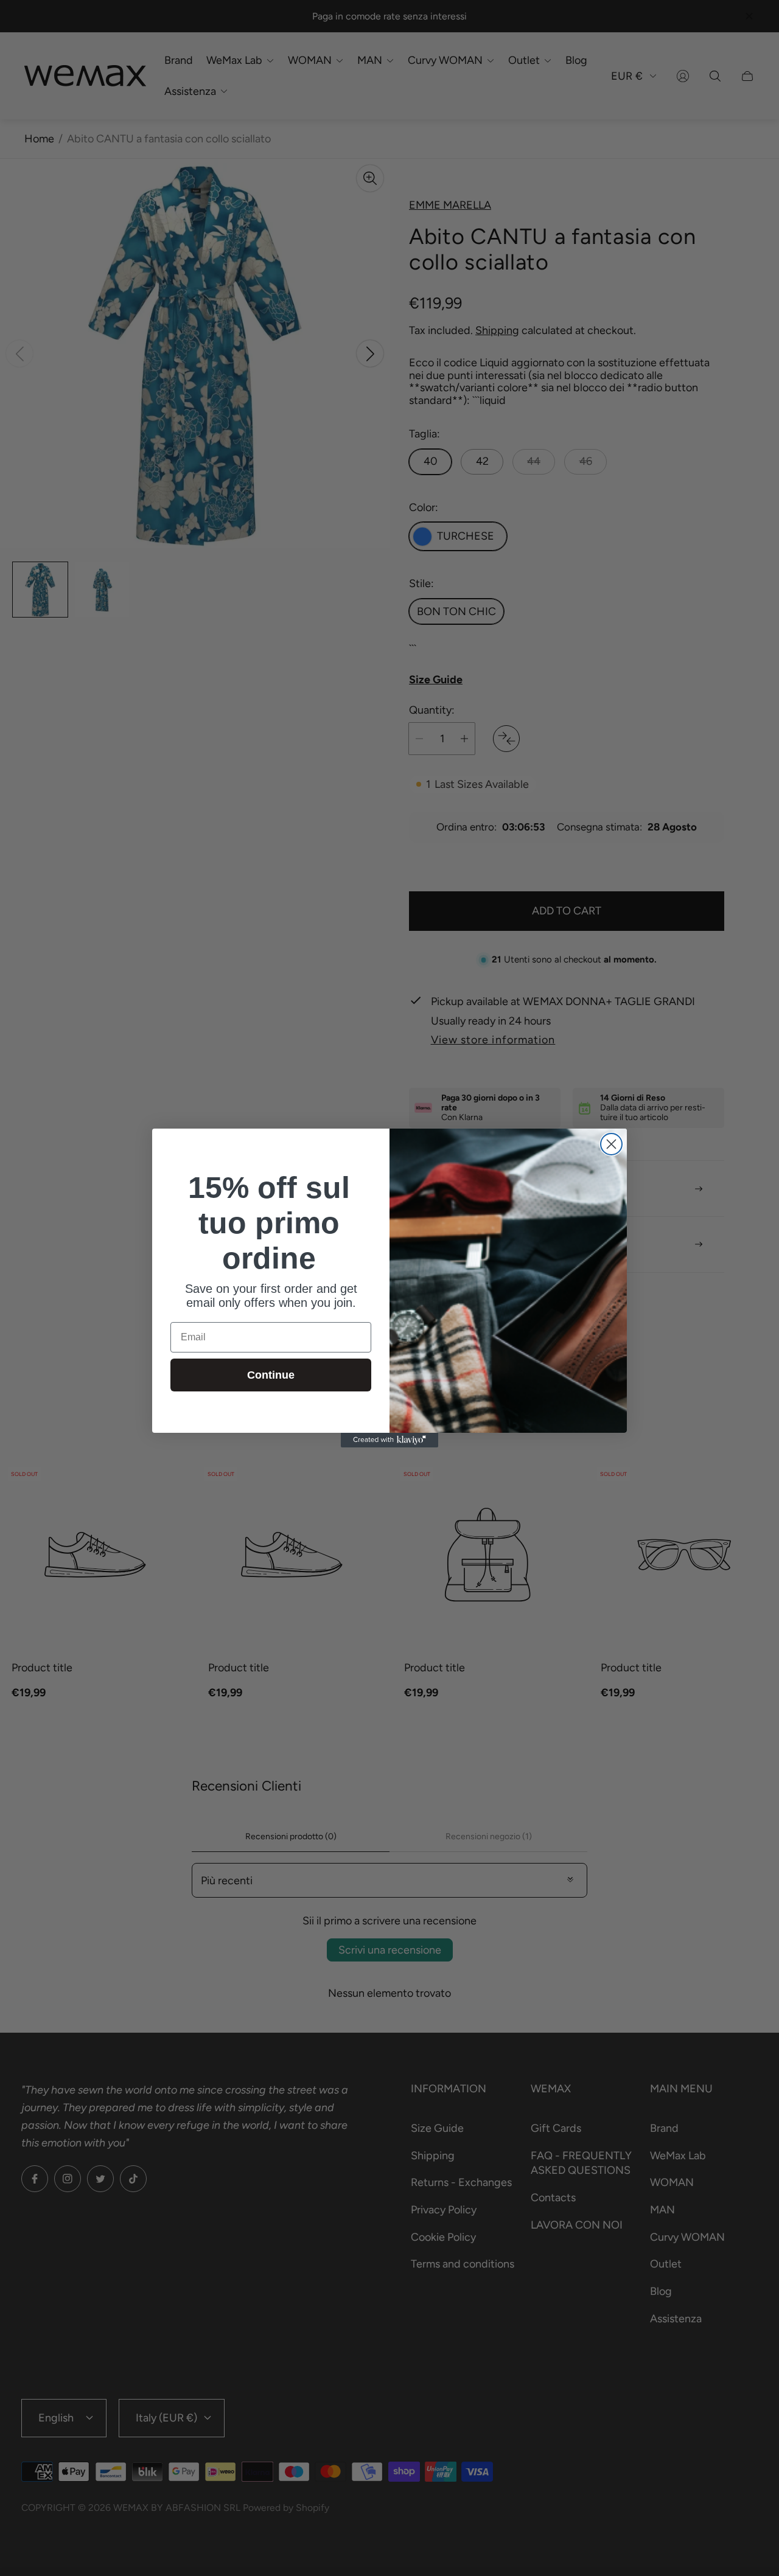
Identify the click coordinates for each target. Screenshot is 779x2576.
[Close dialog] (611, 1144)
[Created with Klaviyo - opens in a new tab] (389, 1440)
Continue (271, 1375)
